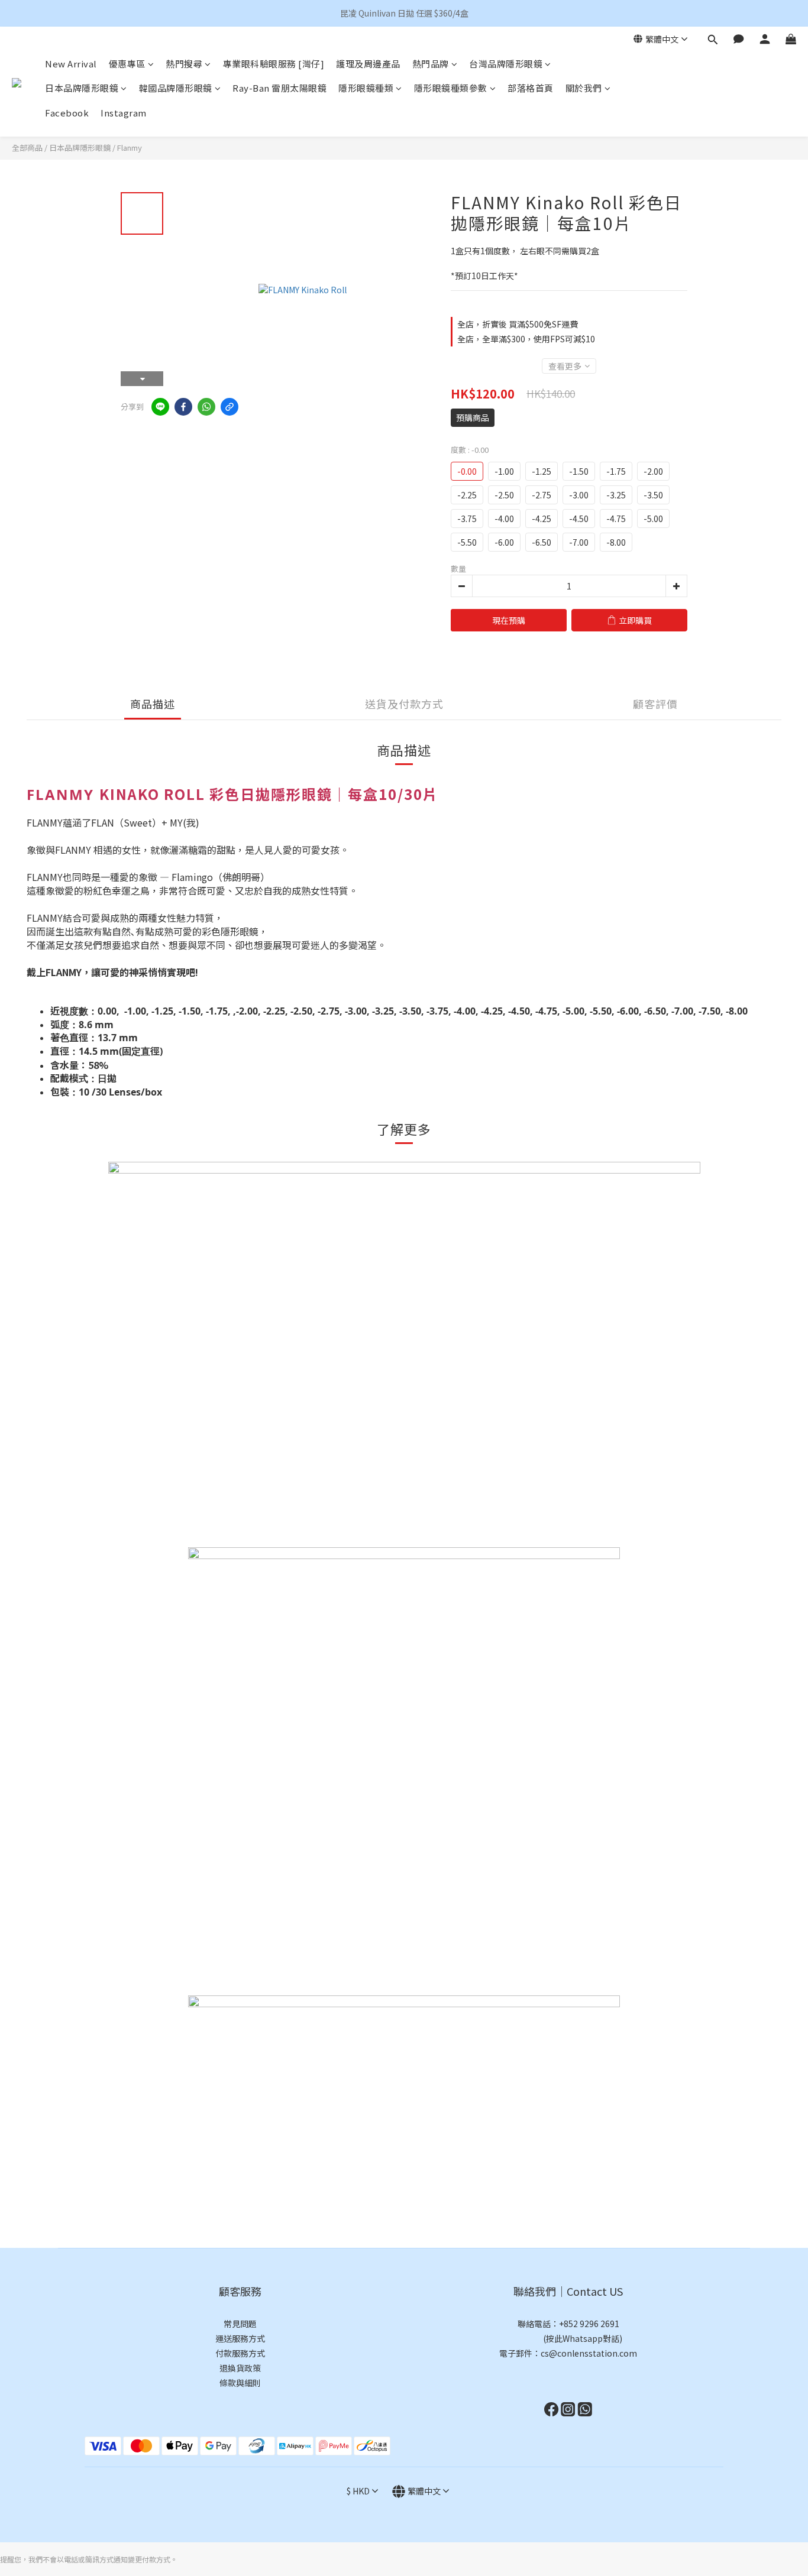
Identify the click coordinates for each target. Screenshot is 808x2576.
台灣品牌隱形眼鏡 (506, 64)
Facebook (67, 113)
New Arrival (71, 64)
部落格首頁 (531, 88)
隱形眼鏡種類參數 (451, 88)
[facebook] (183, 407)
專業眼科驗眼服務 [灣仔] (274, 64)
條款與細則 (240, 2383)
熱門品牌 (431, 64)
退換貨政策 (240, 2368)
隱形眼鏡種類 (366, 88)
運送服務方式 (240, 2338)
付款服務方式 (240, 2353)
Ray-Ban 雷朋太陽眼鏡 (279, 88)
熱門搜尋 (184, 64)
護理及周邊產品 (368, 64)
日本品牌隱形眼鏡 (82, 88)
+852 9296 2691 (589, 2324)
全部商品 (27, 148)
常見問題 (240, 2324)
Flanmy (130, 148)
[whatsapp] (206, 407)
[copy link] (230, 407)
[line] (160, 407)
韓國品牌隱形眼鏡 (176, 88)
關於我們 (584, 88)
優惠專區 (127, 64)
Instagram (124, 113)
